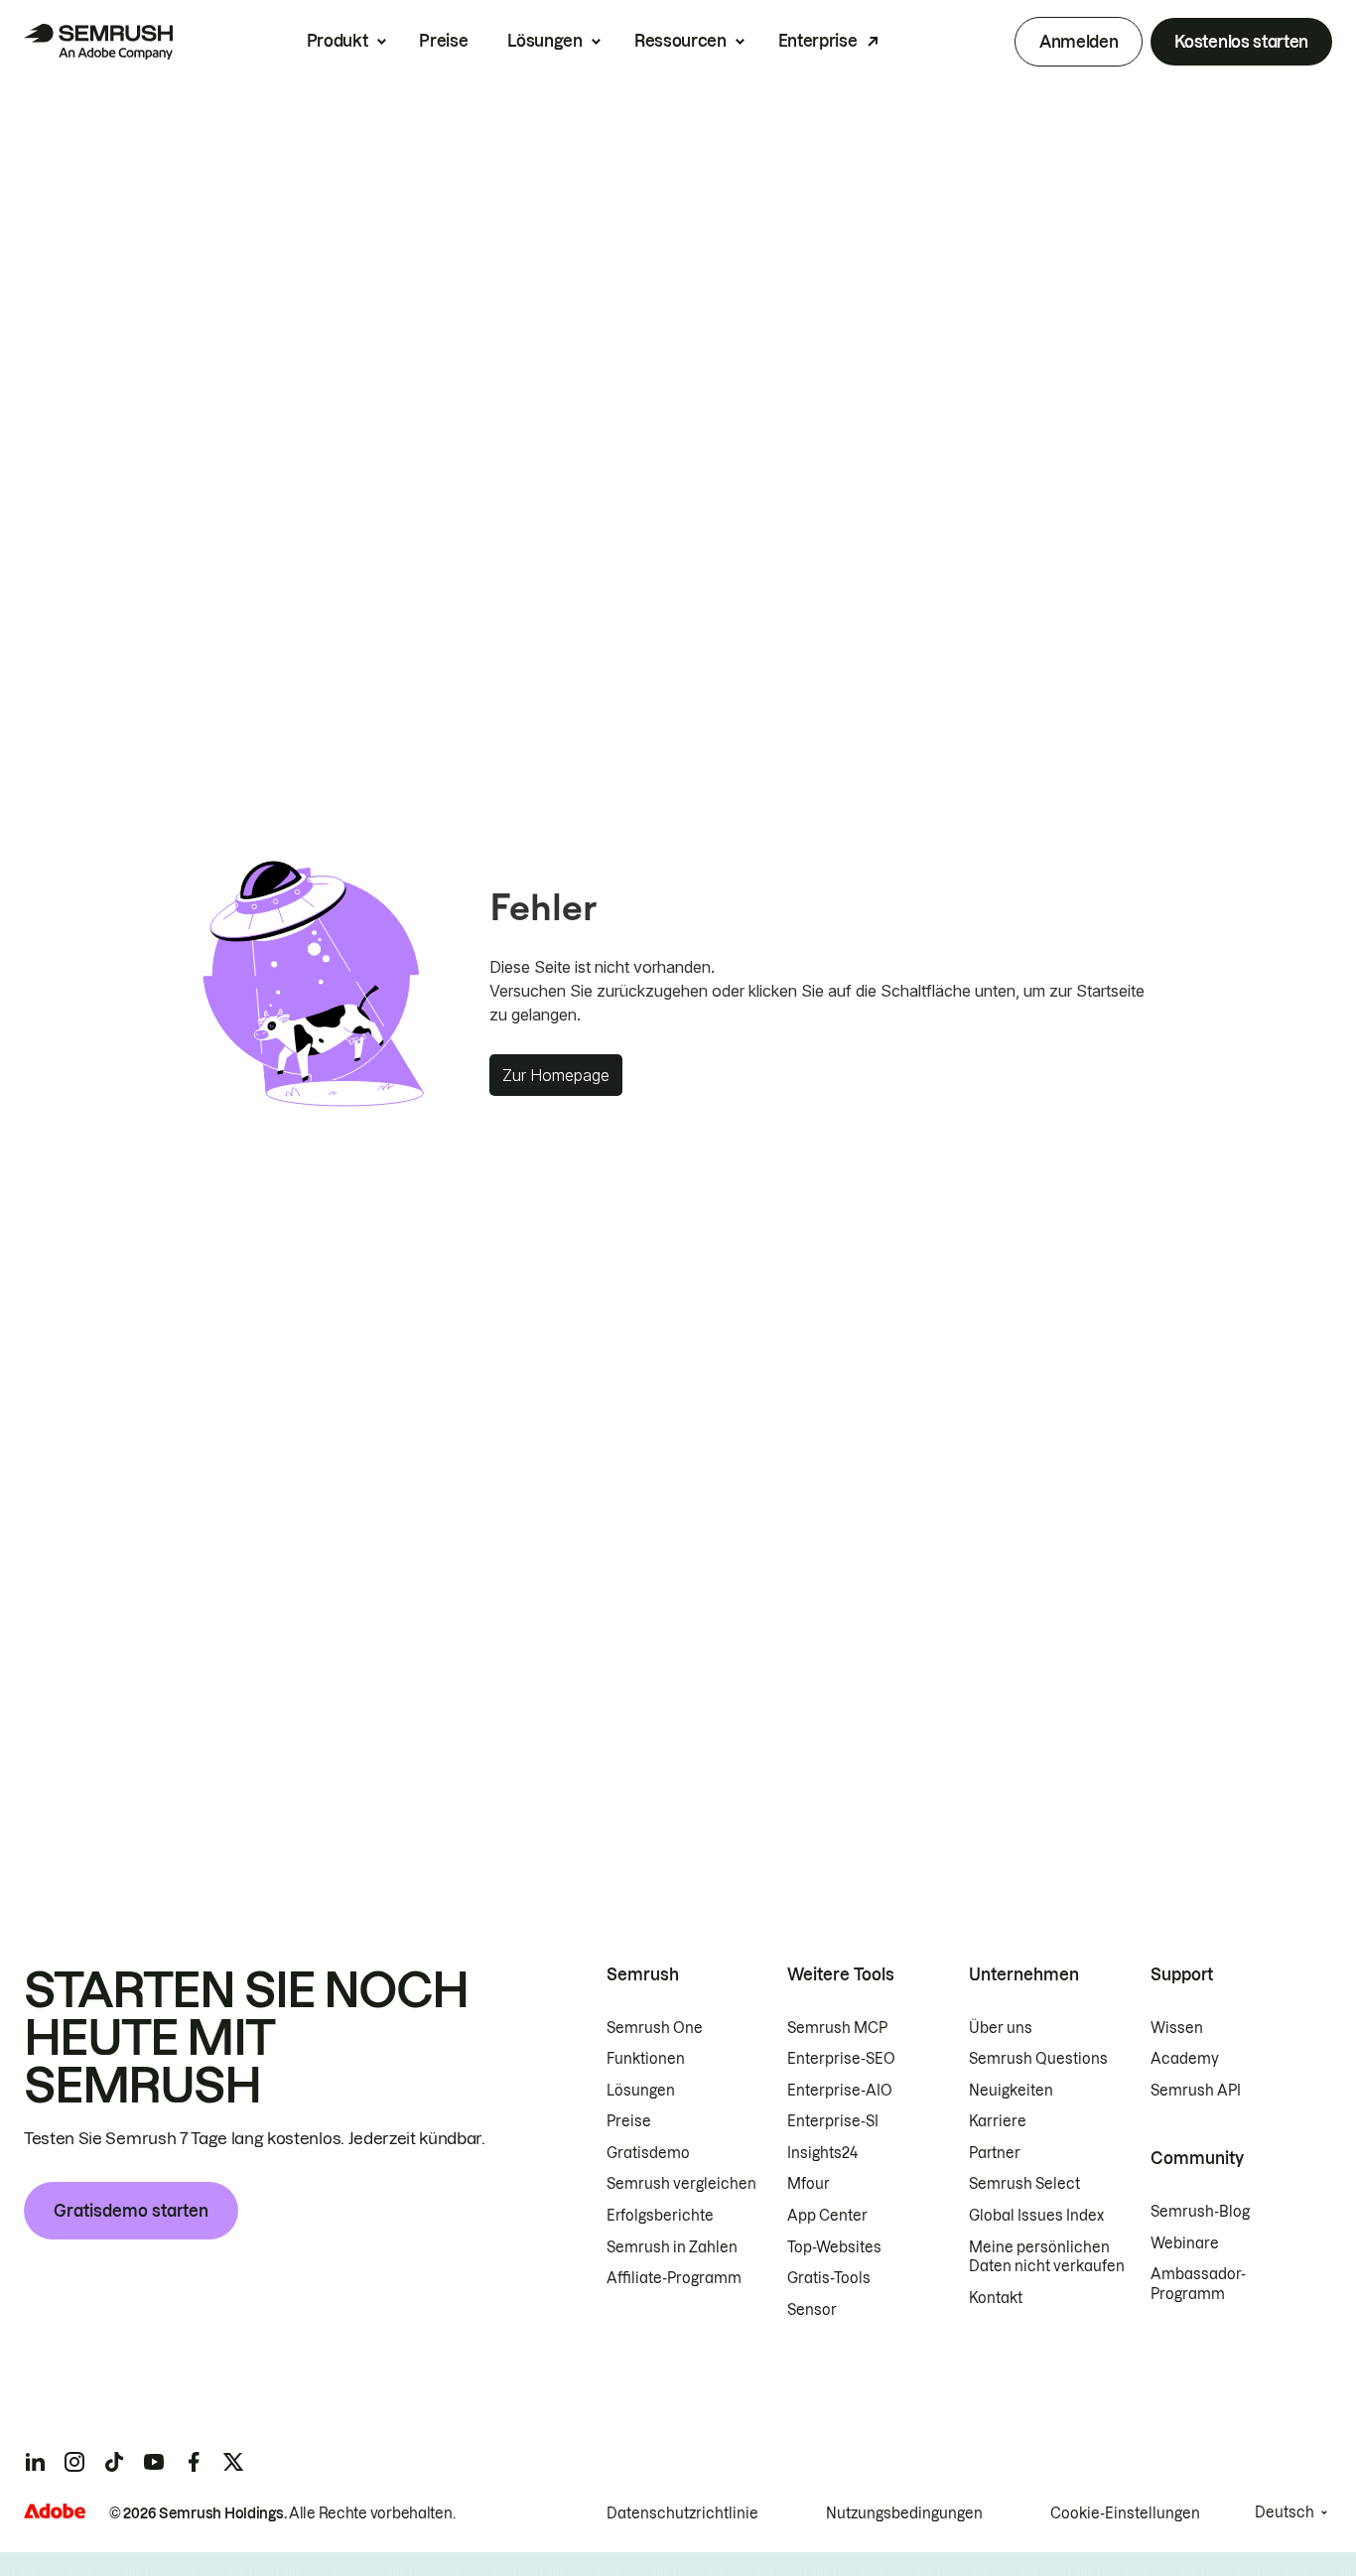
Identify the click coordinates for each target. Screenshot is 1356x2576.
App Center (827, 2216)
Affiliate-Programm (674, 2278)
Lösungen (544, 41)
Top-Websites (834, 2247)
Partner (995, 2153)
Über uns (1001, 2028)
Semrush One (655, 2028)
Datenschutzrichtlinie (682, 2513)
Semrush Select (1024, 2184)
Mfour (809, 2184)
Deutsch (1285, 2512)
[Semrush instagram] (74, 2462)
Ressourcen (680, 41)
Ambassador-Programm (1198, 2284)
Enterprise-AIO (840, 2091)
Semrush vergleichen (681, 2184)
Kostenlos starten (1241, 42)
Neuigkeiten (1011, 2091)
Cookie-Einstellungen (1125, 2513)
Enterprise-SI (833, 2121)
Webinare (1185, 2243)
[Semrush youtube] (154, 2462)
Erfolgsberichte (660, 2216)
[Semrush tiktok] (114, 2462)
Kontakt (996, 2298)
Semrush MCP (837, 2028)
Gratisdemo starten (131, 2211)
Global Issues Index (1036, 2216)
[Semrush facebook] (194, 2462)
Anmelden (1079, 42)
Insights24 (822, 2153)
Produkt (338, 41)
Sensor (812, 2310)
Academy (1185, 2059)
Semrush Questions (1038, 2059)
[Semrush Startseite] (98, 42)
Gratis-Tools (829, 2278)
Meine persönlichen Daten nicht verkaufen (1048, 2257)
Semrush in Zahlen (672, 2247)
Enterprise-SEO (841, 2059)
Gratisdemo (648, 2153)
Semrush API (1196, 2091)
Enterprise (818, 41)
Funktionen (646, 2059)
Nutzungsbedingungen (904, 2513)
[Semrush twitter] (233, 2462)
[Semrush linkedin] (35, 2462)
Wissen (1177, 2028)
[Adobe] (55, 2511)
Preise (443, 41)
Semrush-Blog (1200, 2212)
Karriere (998, 2121)
